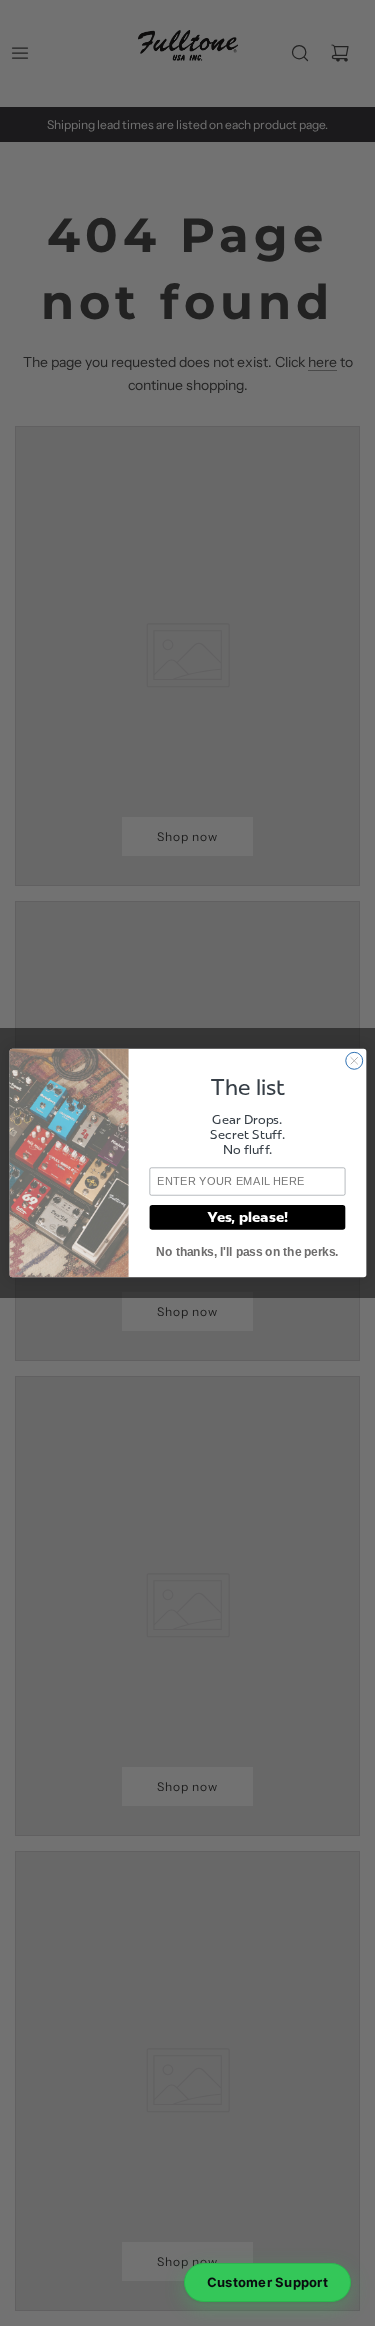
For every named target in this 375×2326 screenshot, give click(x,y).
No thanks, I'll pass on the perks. (247, 1252)
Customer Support (267, 2282)
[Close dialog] (353, 1060)
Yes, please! (246, 1217)
